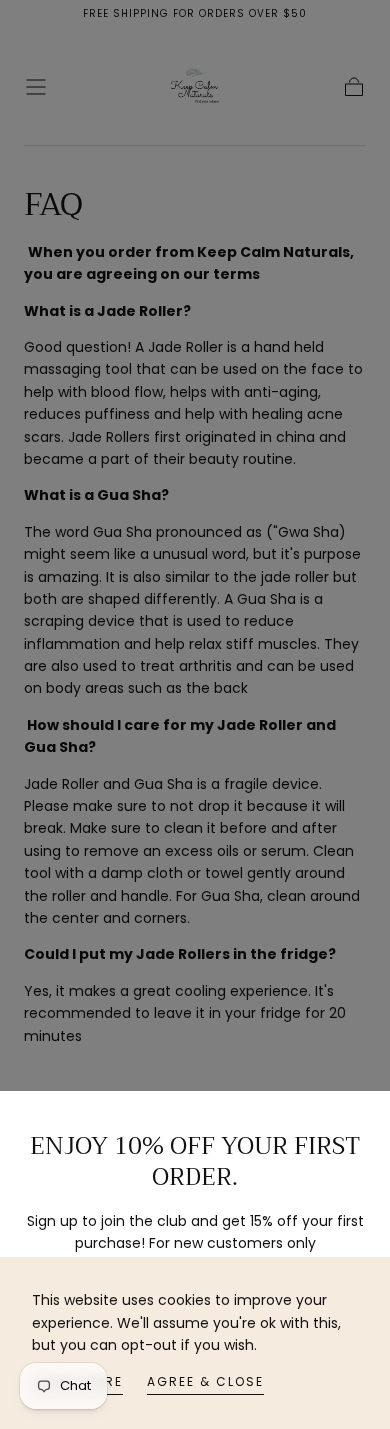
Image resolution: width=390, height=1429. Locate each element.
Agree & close (205, 1381)
